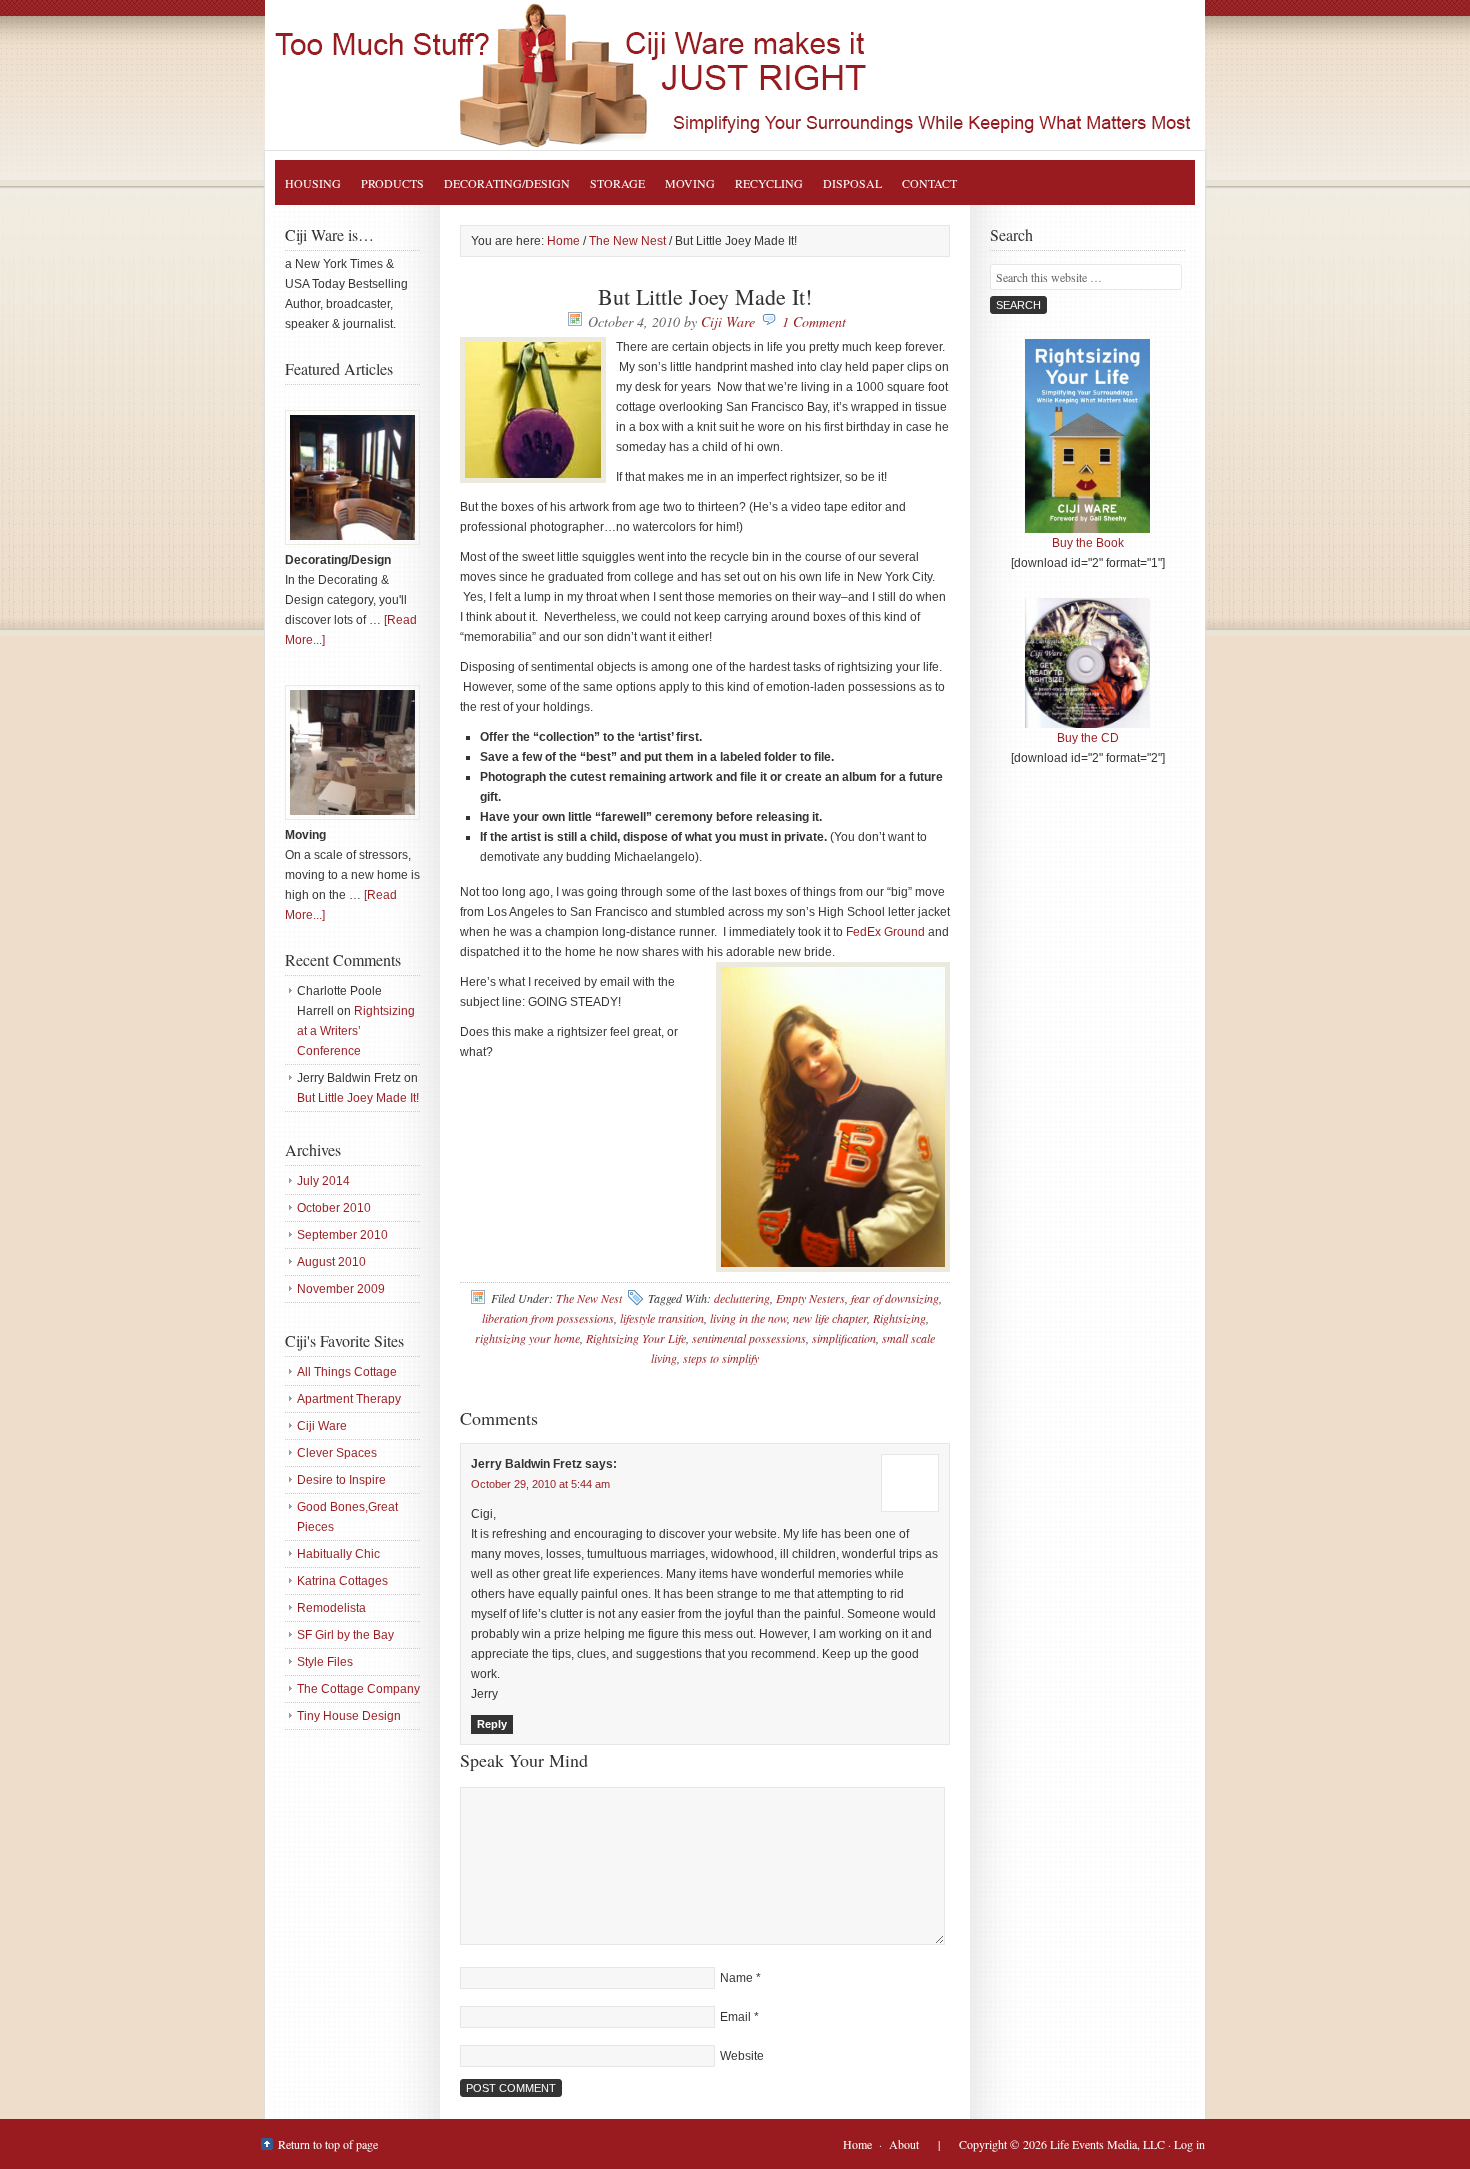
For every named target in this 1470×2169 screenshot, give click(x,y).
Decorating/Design (507, 183)
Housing (313, 183)
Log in (1189, 2144)
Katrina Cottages (342, 1581)
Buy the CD (1088, 738)
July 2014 (323, 1181)
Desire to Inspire (341, 1480)
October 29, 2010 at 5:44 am (540, 1484)
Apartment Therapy (349, 1399)
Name (736, 1978)
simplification (844, 1338)
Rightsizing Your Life (755, 75)
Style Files (325, 1662)
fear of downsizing (895, 1298)
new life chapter (830, 1318)
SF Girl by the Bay (345, 1635)
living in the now (748, 1318)
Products (392, 183)
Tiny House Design (349, 1716)
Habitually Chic (338, 1554)
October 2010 (334, 1208)
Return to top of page (328, 2144)
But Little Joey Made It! (358, 1098)
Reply (492, 1724)
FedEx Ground (887, 932)
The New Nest (589, 1298)
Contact (929, 183)
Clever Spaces (337, 1453)
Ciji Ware (728, 321)
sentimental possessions (749, 1338)
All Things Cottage (347, 1372)
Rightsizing (899, 1318)
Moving (690, 183)
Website (742, 2056)
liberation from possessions (548, 1318)
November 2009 (341, 1289)
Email (735, 2017)
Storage (617, 183)
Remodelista (331, 1608)
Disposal (852, 183)
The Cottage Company (358, 1689)
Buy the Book (1088, 543)
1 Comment (814, 321)
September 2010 (342, 1235)
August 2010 (331, 1262)
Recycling (769, 183)
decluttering (742, 1298)
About (904, 2144)
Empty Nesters (810, 1298)
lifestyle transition (662, 1318)
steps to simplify (721, 1358)
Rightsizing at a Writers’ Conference (356, 1031)
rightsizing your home (527, 1338)
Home (857, 2144)
